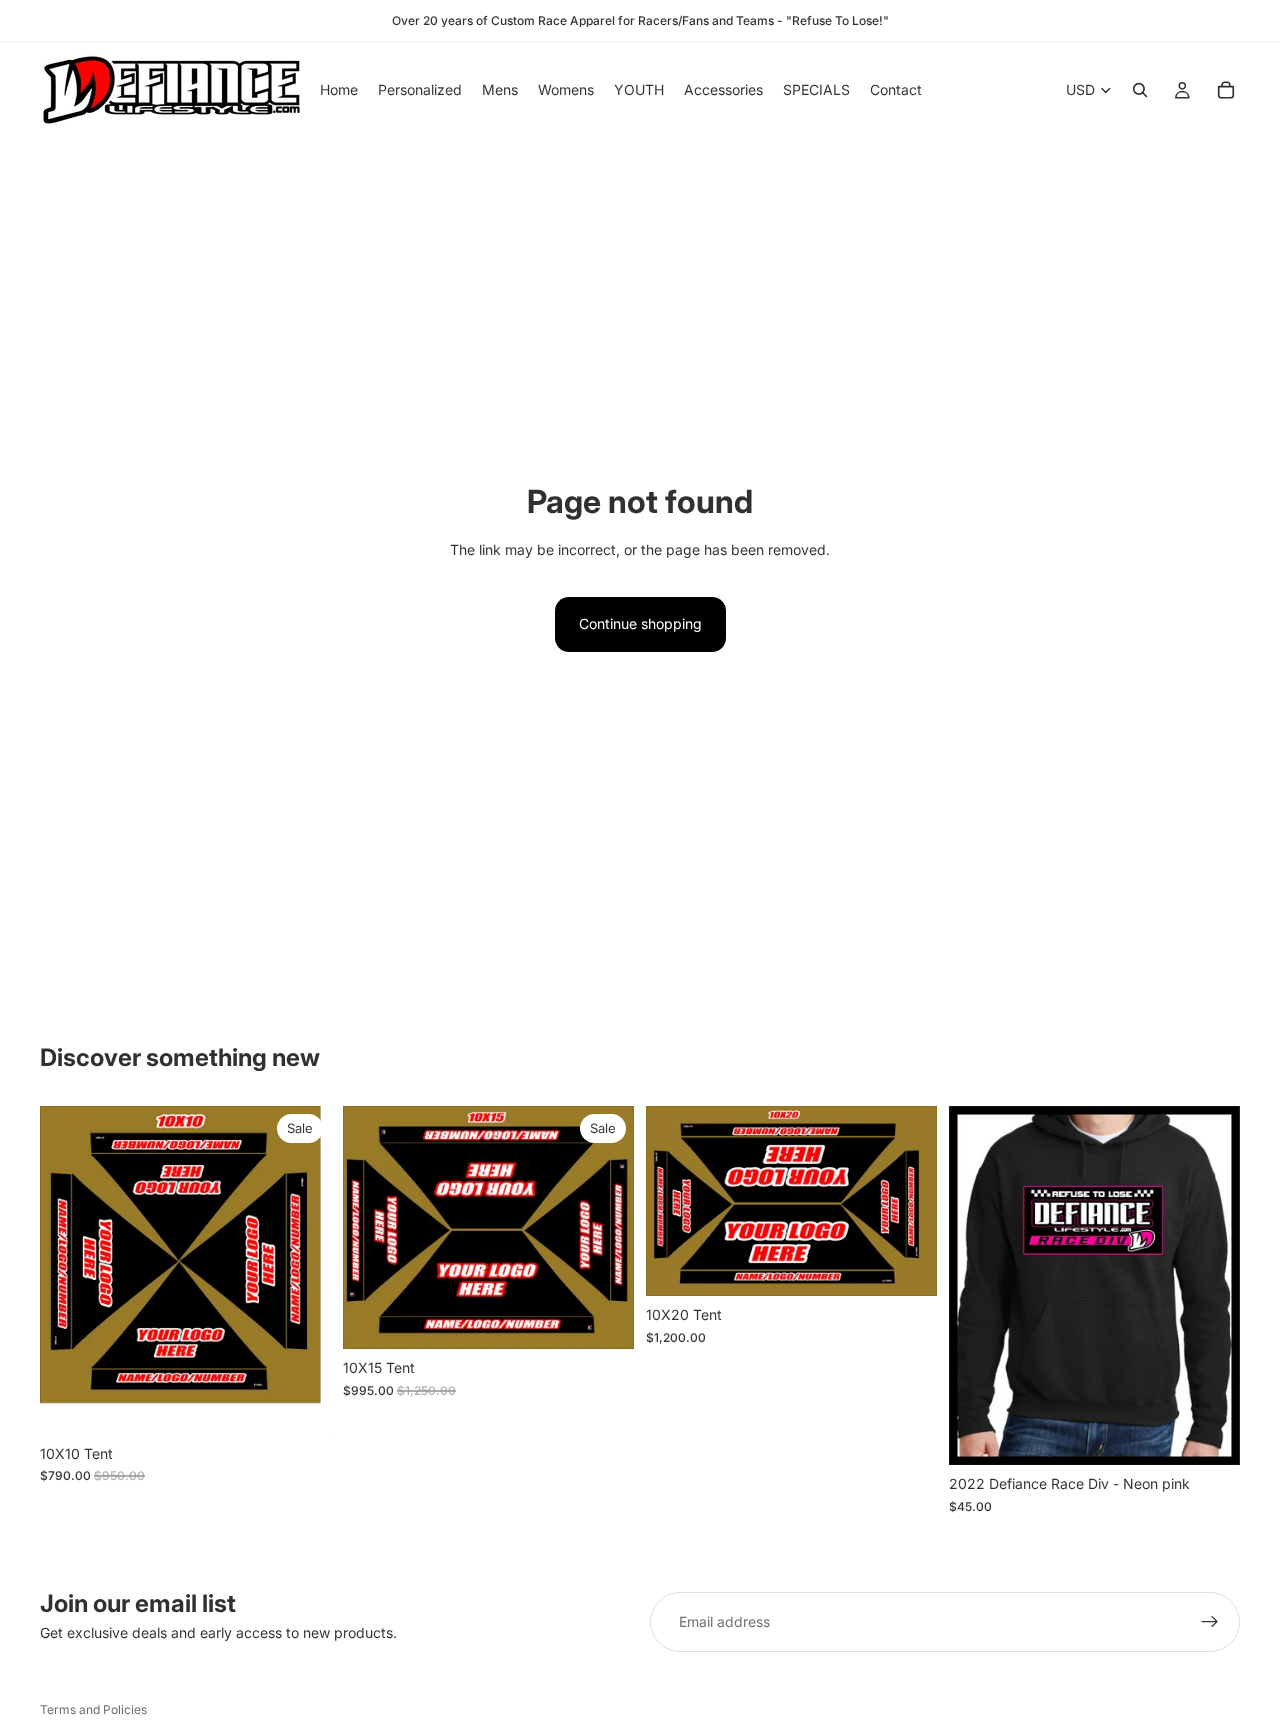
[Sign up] (1210, 1622)
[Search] (1140, 90)
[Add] (300, 1404)
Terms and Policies (93, 1709)
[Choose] (1209, 1435)
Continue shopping (640, 623)
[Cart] (1226, 90)
